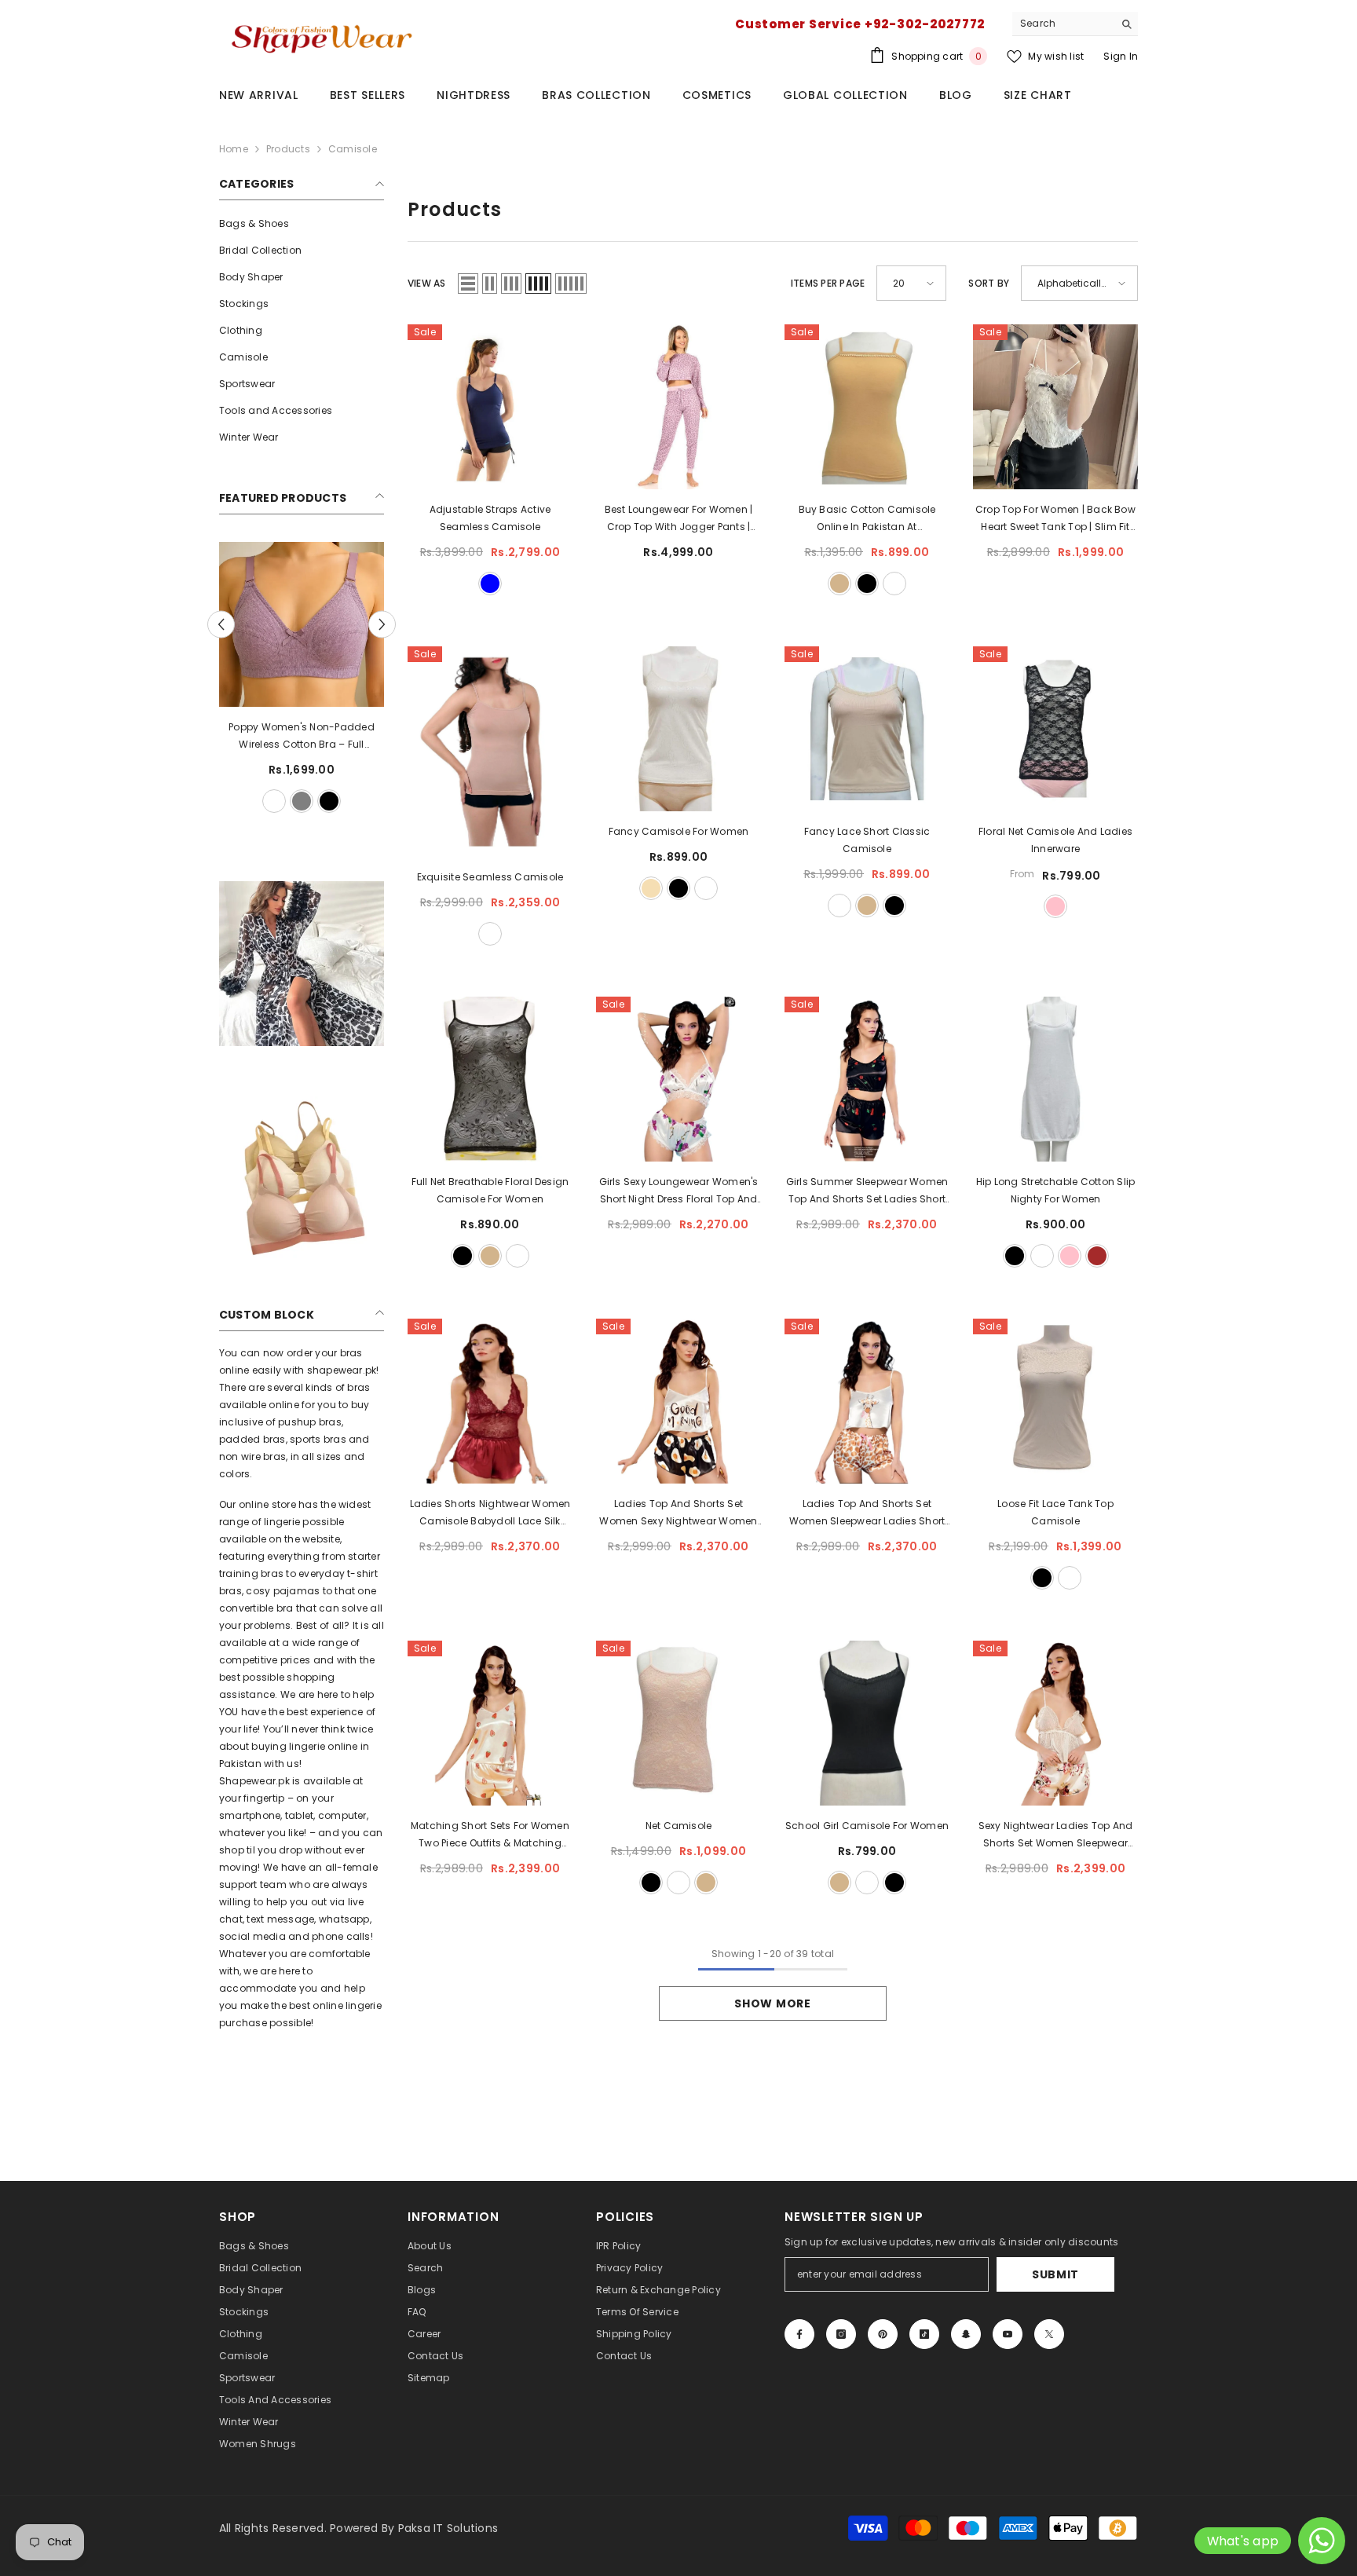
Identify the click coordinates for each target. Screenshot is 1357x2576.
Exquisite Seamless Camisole (490, 877)
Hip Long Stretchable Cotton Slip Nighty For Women (1056, 1190)
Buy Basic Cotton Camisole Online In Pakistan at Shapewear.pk (867, 519)
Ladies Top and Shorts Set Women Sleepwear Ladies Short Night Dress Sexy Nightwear (867, 1513)
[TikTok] (924, 2334)
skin (294, 801)
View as (427, 283)
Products (288, 149)
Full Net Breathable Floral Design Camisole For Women (490, 1190)
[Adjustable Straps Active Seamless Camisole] (490, 407)
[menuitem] (302, 224)
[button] (382, 625)
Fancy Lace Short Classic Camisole (867, 840)
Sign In (1121, 56)
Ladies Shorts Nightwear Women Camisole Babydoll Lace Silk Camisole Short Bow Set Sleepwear (490, 1513)
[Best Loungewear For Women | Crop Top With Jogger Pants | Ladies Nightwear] (678, 407)
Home (234, 149)
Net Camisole (679, 1826)
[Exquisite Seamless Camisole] (490, 752)
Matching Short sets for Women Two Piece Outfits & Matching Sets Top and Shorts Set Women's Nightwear (490, 1835)
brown (1097, 1256)
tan (839, 584)
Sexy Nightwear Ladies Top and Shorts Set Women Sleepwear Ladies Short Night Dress (1056, 1835)
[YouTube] (1008, 2334)
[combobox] (1063, 24)
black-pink (1055, 906)
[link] (302, 964)
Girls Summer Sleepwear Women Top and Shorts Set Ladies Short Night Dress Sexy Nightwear (867, 1191)
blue (490, 584)
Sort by (989, 283)
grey (321, 801)
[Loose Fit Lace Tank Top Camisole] (1055, 1401)
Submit (1055, 2274)
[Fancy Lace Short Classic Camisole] (867, 729)
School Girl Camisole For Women (867, 1826)
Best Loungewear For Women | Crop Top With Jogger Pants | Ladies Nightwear (678, 519)
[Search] (1075, 24)
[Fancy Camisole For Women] (678, 729)
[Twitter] (1049, 2334)
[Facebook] (799, 2334)
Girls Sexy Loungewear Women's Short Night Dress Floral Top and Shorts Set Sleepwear (679, 1191)
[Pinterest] (883, 2334)
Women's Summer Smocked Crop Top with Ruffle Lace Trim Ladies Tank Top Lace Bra (280, 737)
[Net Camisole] (678, 1723)
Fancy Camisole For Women (679, 831)
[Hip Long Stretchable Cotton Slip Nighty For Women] (1055, 1079)
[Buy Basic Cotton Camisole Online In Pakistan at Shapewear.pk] (867, 407)
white (239, 801)
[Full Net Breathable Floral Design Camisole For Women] (490, 1079)
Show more (772, 2003)
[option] (280, 679)
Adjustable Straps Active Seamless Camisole (490, 518)
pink (1070, 1256)
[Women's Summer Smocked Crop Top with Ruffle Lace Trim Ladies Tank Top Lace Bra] (280, 624)
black (266, 801)
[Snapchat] (966, 2334)
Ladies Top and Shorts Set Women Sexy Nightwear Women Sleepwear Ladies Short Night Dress (678, 1513)
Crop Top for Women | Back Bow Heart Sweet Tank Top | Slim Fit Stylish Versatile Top (1055, 519)
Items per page (828, 283)
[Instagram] (841, 2334)
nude (490, 934)
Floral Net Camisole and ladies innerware (1055, 840)
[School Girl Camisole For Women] (867, 1723)
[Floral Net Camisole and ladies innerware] (1055, 729)
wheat (651, 888)
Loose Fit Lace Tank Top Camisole (1055, 1512)
